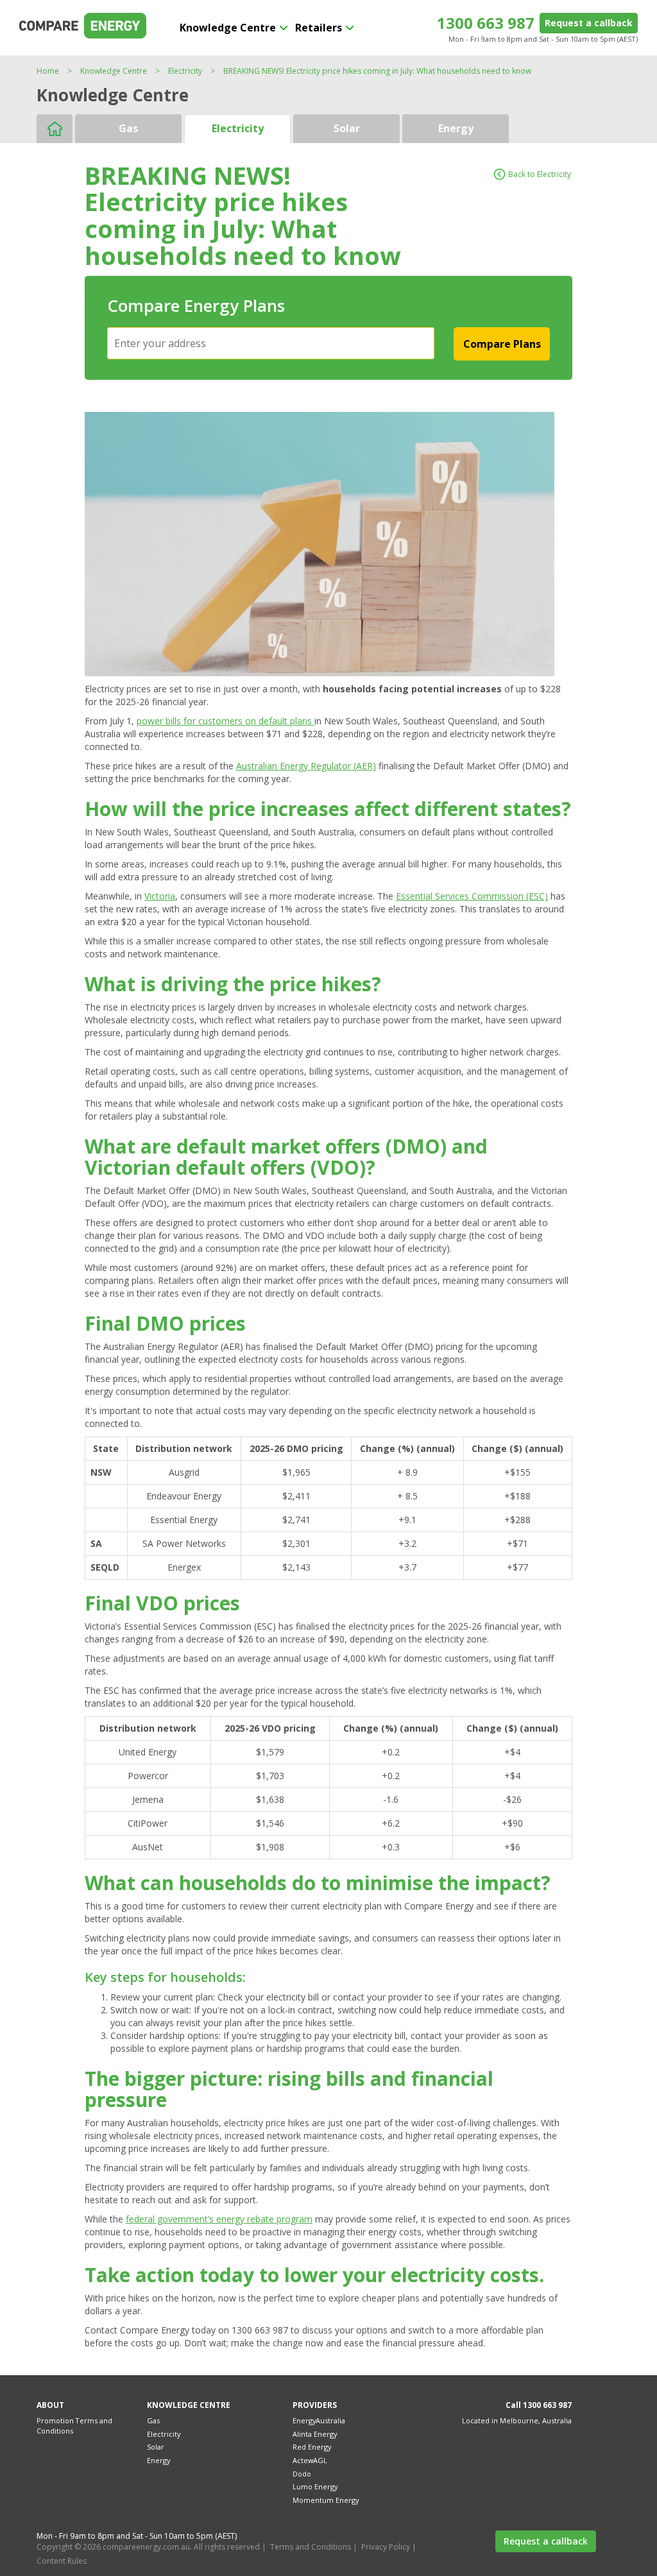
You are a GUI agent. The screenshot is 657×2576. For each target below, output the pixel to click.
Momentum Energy (326, 2500)
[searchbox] (272, 343)
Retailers (319, 28)
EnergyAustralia (319, 2420)
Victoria (160, 896)
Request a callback (589, 23)
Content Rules (62, 2561)
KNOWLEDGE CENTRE (189, 2405)
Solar (347, 128)
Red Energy (312, 2447)
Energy (456, 128)
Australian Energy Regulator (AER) (306, 766)
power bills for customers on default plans (226, 721)
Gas (128, 128)
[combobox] (271, 343)
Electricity (185, 71)
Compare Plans (502, 344)
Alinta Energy (315, 2434)
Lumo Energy (315, 2486)
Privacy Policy (386, 2547)
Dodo (302, 2474)
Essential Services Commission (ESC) (472, 896)
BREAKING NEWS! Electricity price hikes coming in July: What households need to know (377, 71)
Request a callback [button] (546, 2541)
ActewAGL (310, 2460)
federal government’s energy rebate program (219, 2219)
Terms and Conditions (311, 2547)
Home (48, 71)
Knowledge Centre (228, 28)
